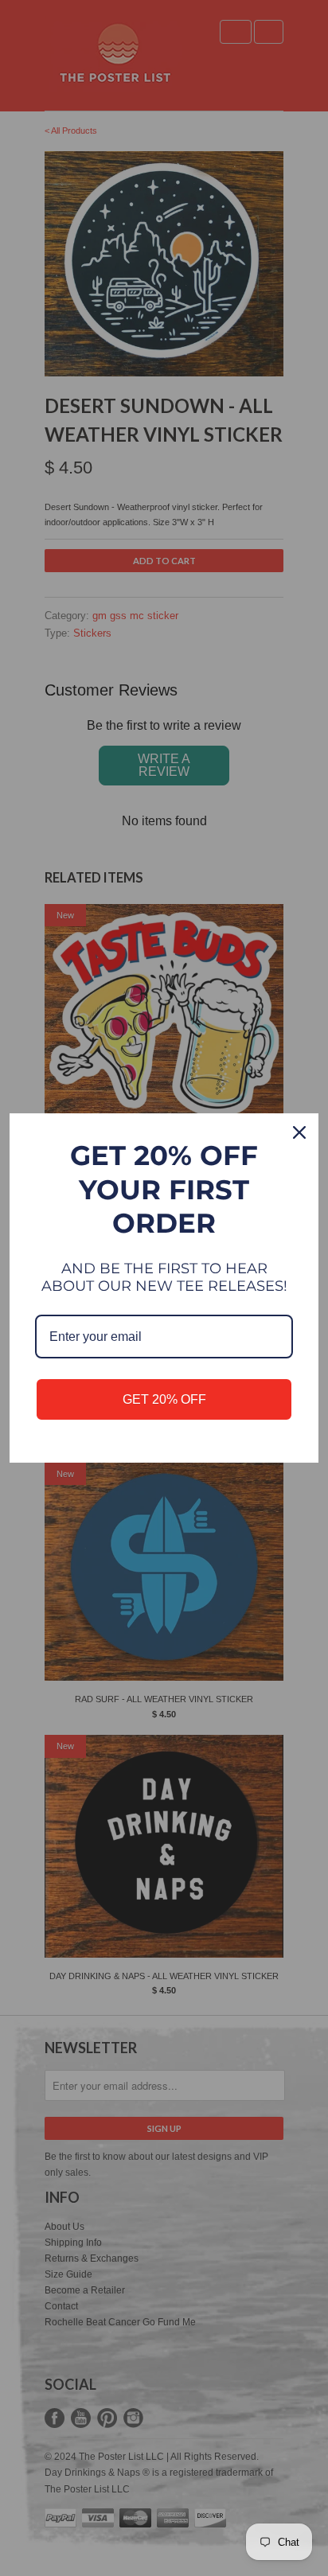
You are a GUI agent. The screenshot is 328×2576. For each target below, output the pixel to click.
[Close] (299, 1132)
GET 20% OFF (164, 1399)
